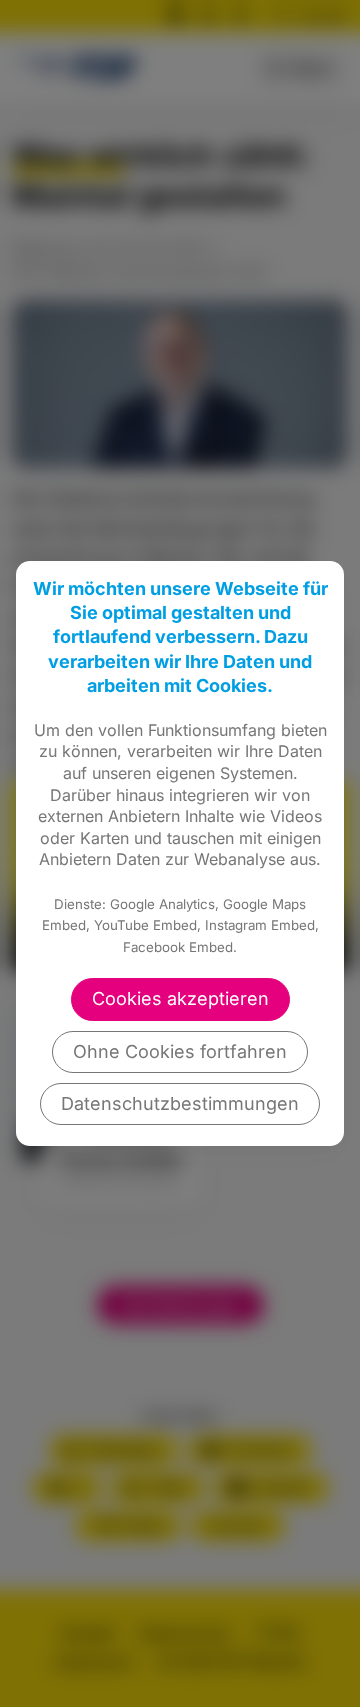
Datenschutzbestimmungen (180, 1103)
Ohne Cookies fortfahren (180, 1051)
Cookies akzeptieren (180, 998)
